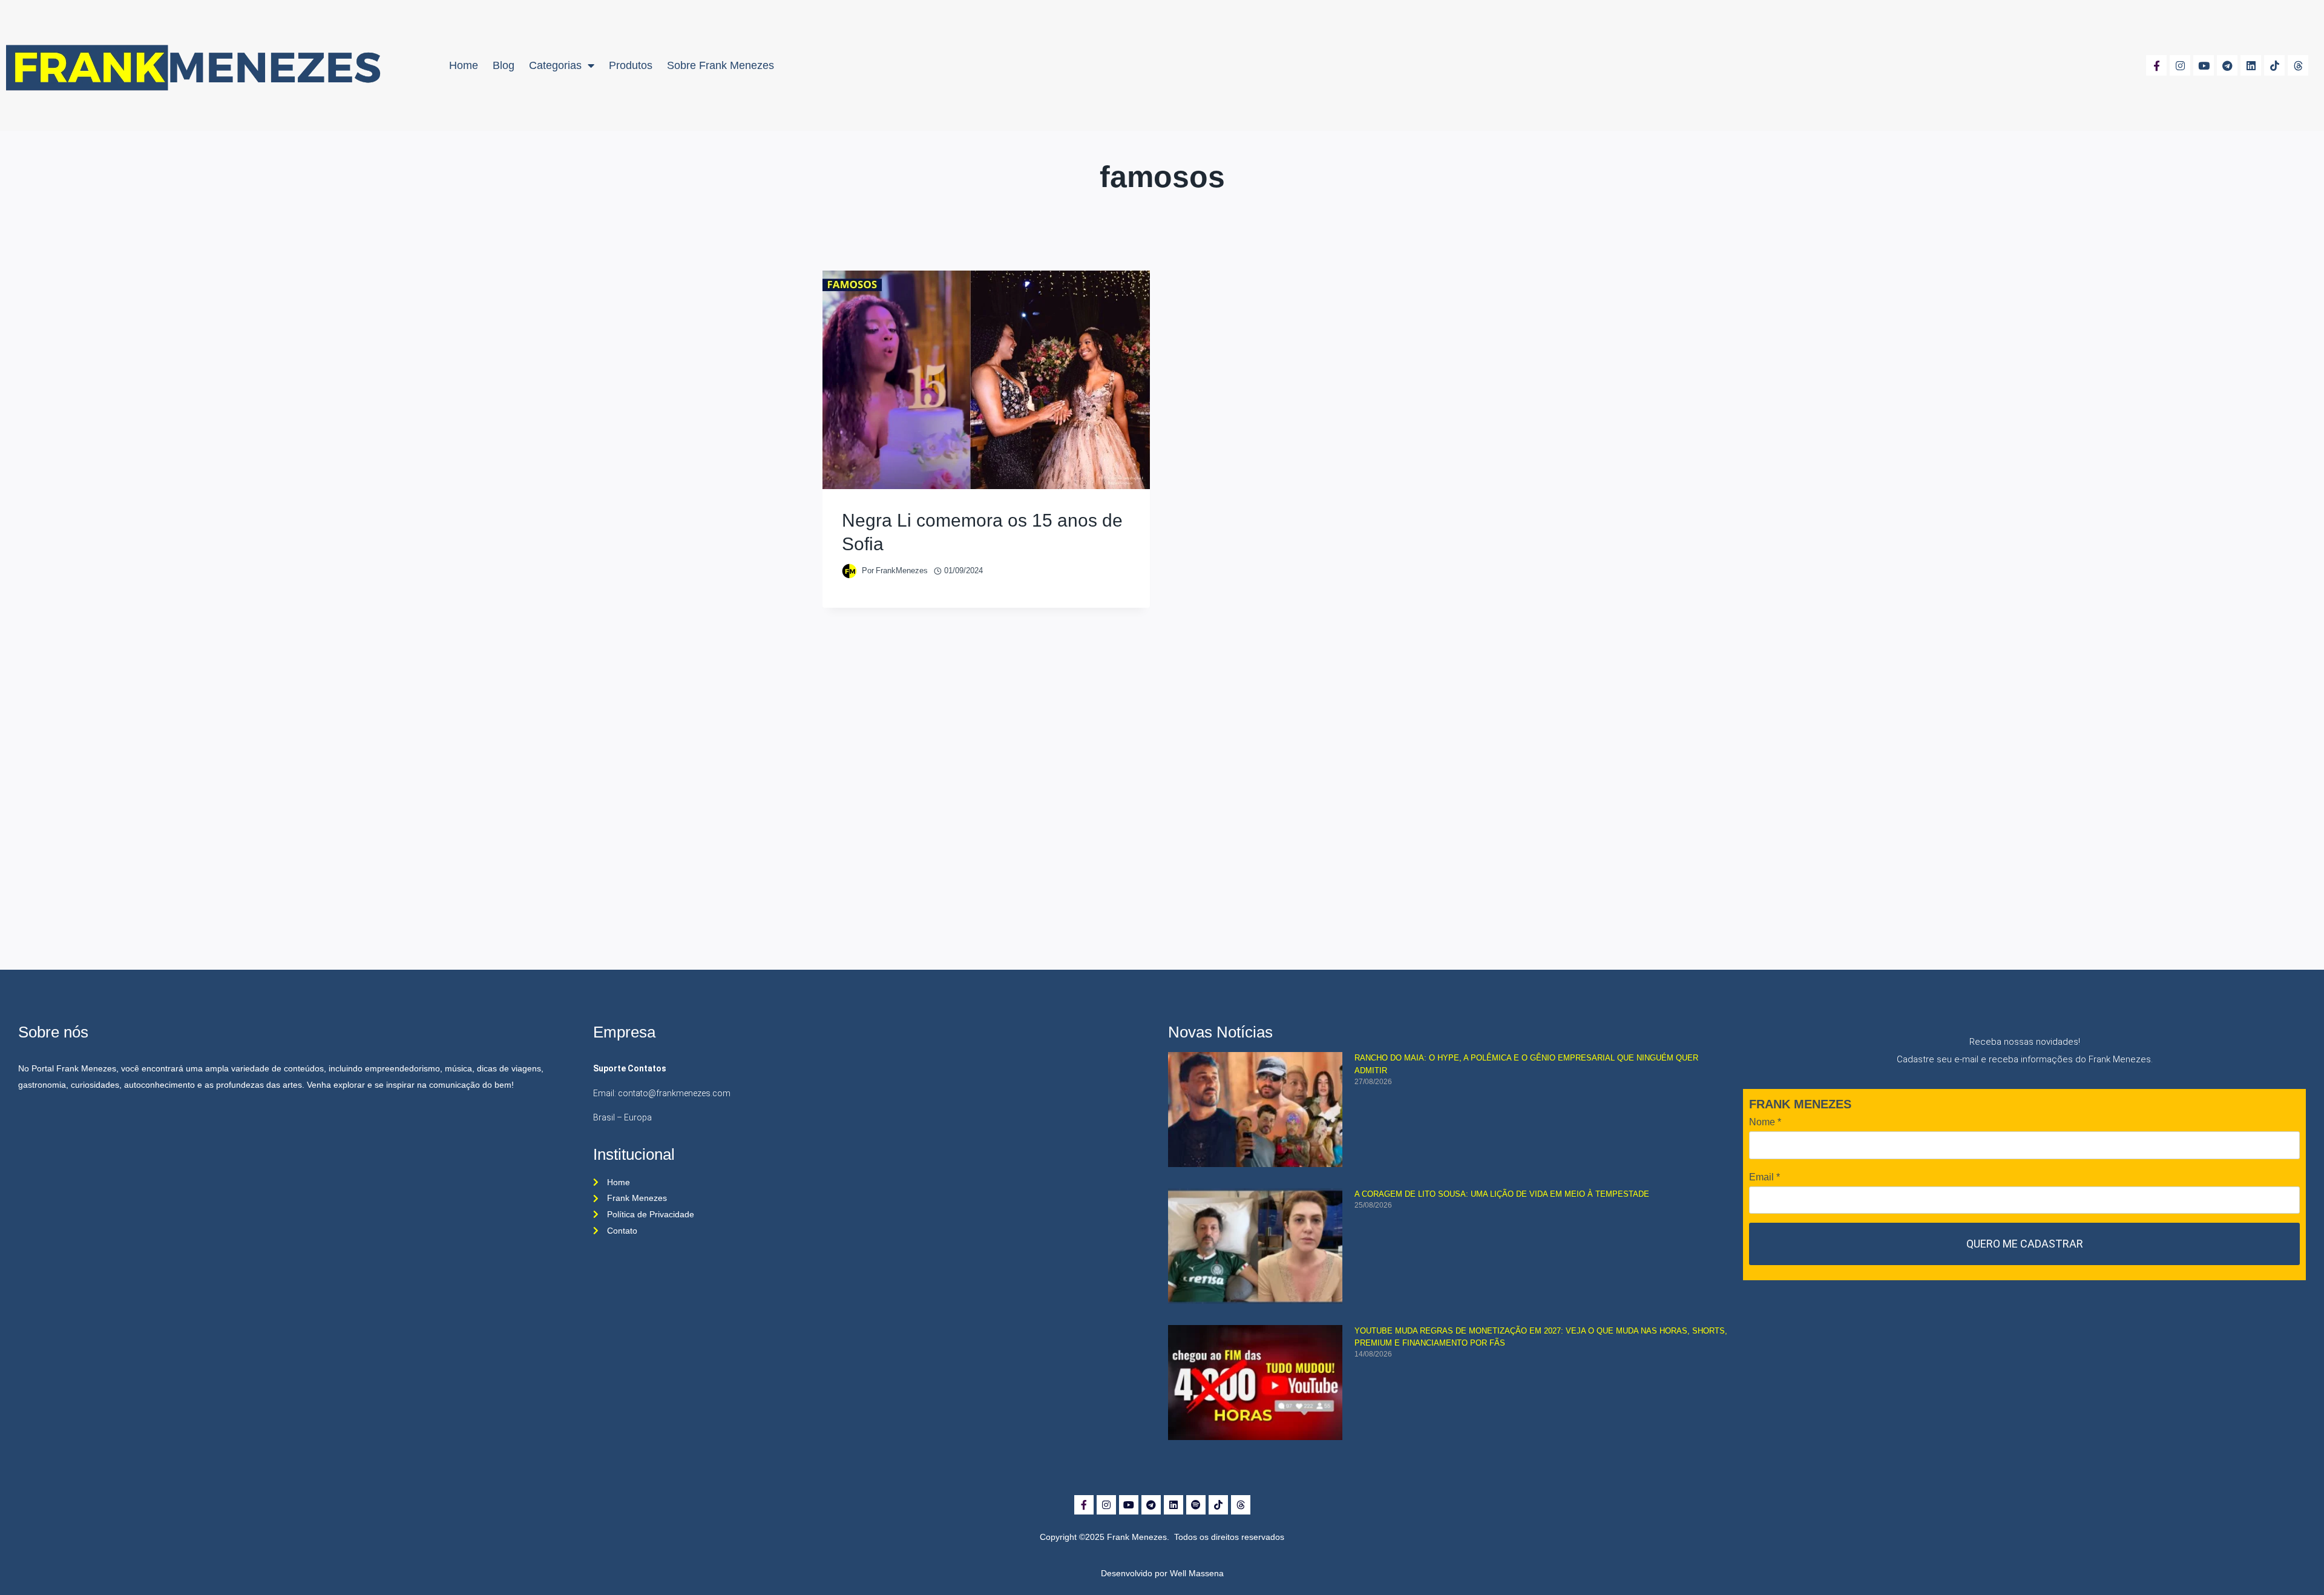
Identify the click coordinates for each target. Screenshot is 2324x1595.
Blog (504, 65)
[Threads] (2298, 65)
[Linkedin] (2251, 65)
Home (464, 65)
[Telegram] (2227, 65)
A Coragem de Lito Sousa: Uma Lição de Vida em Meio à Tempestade (1502, 1194)
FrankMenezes (902, 571)
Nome (1765, 1122)
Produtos (631, 65)
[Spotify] (1196, 1505)
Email (1764, 1177)
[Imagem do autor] (849, 571)
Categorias (555, 65)
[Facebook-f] (2156, 65)
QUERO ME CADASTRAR (2025, 1244)
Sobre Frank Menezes (721, 65)
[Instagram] (2180, 65)
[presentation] (986, 380)
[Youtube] (2204, 65)
